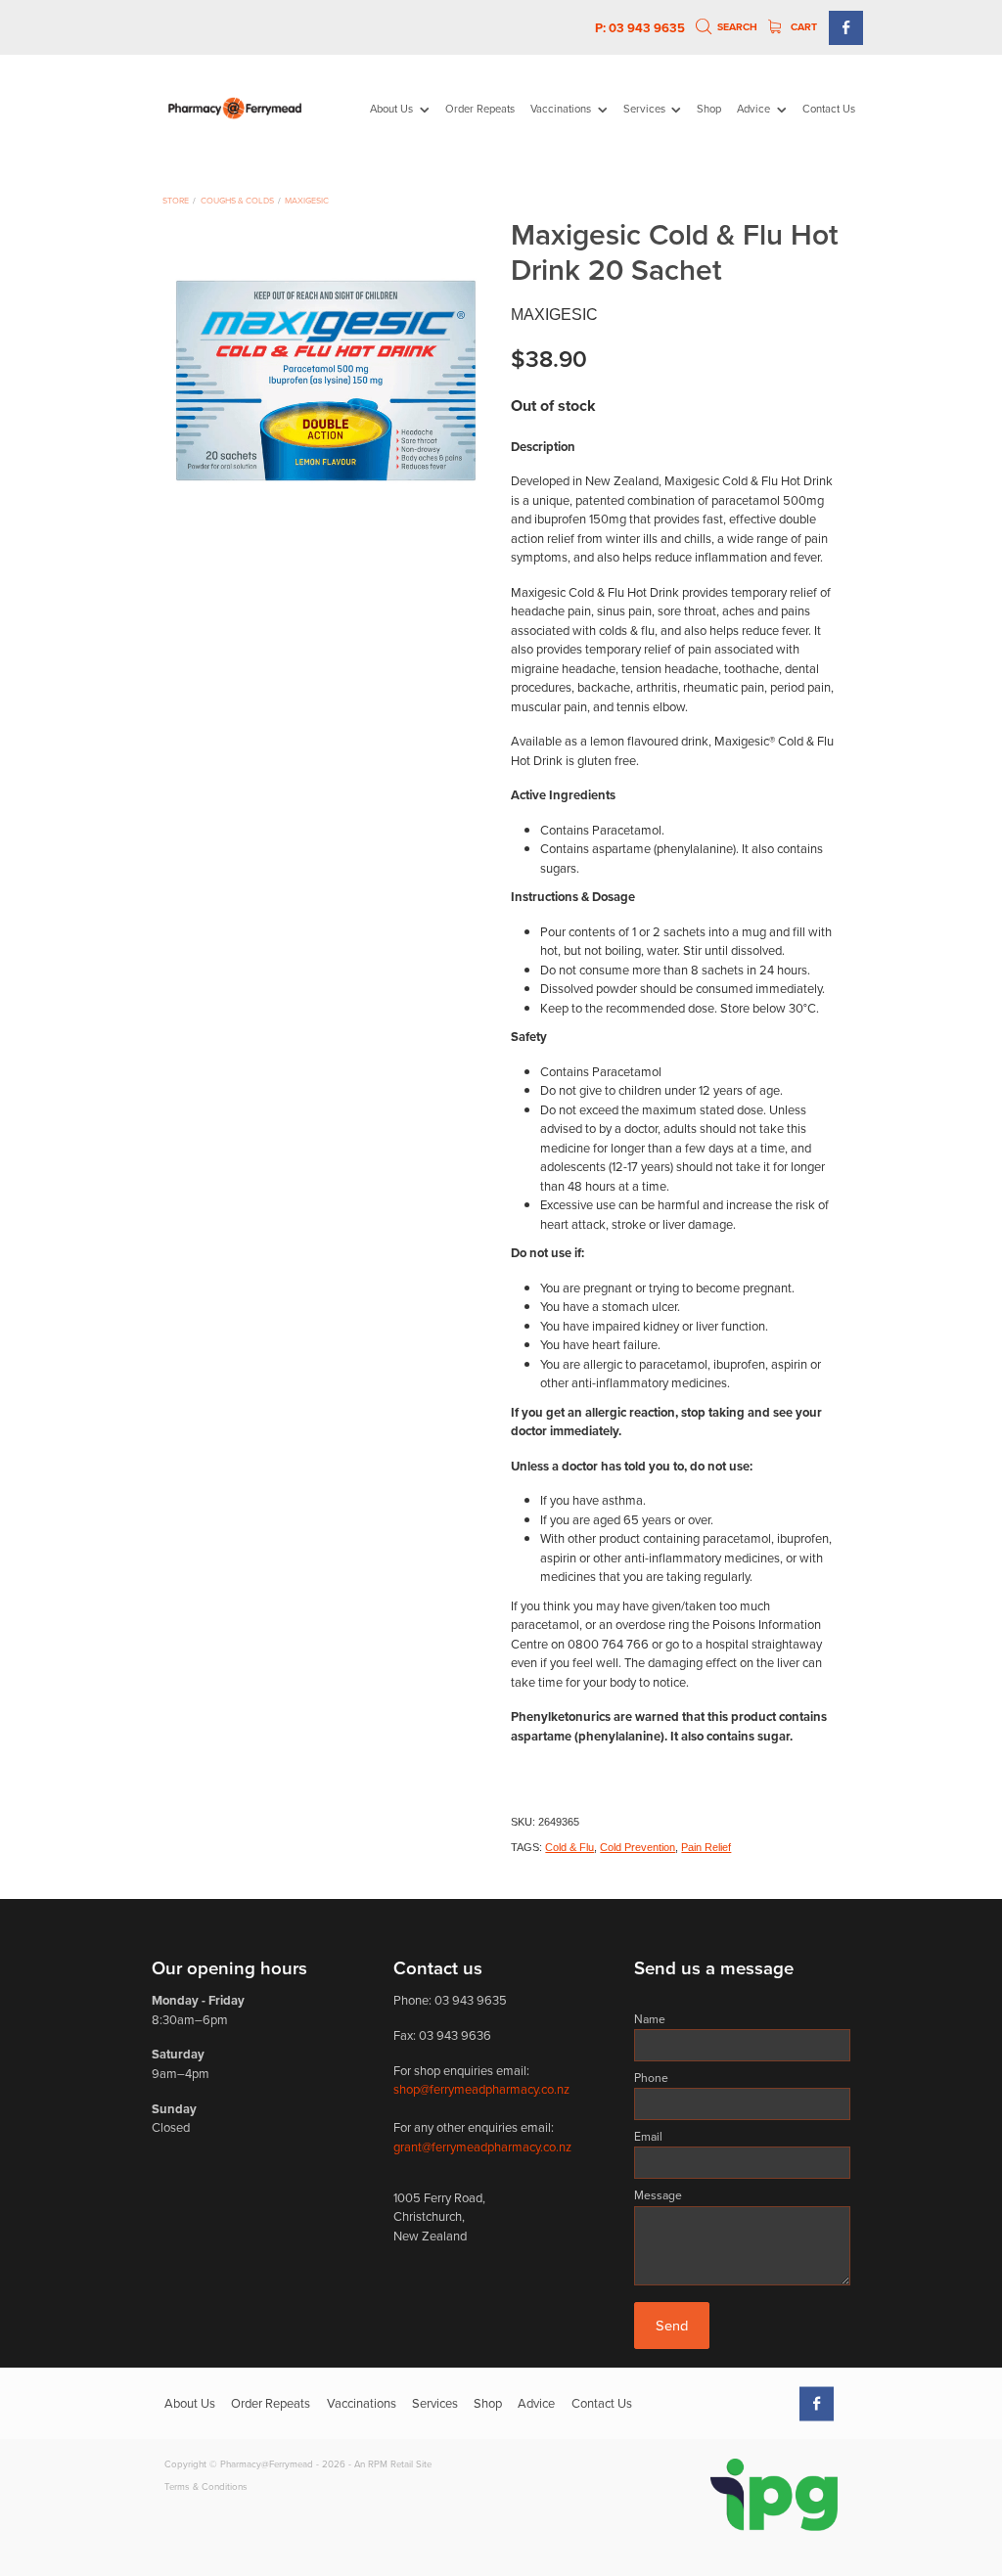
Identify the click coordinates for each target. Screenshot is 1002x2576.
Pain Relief (706, 1847)
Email (648, 2137)
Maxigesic (307, 200)
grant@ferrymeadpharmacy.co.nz (482, 2147)
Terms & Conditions (206, 2486)
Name (650, 2019)
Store (176, 200)
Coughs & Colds (237, 200)
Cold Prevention (638, 1847)
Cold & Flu (569, 1847)
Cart (802, 27)
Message (658, 2195)
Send (672, 2325)
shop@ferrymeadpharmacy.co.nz (481, 2089)
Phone (651, 2078)
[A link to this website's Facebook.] (846, 28)
